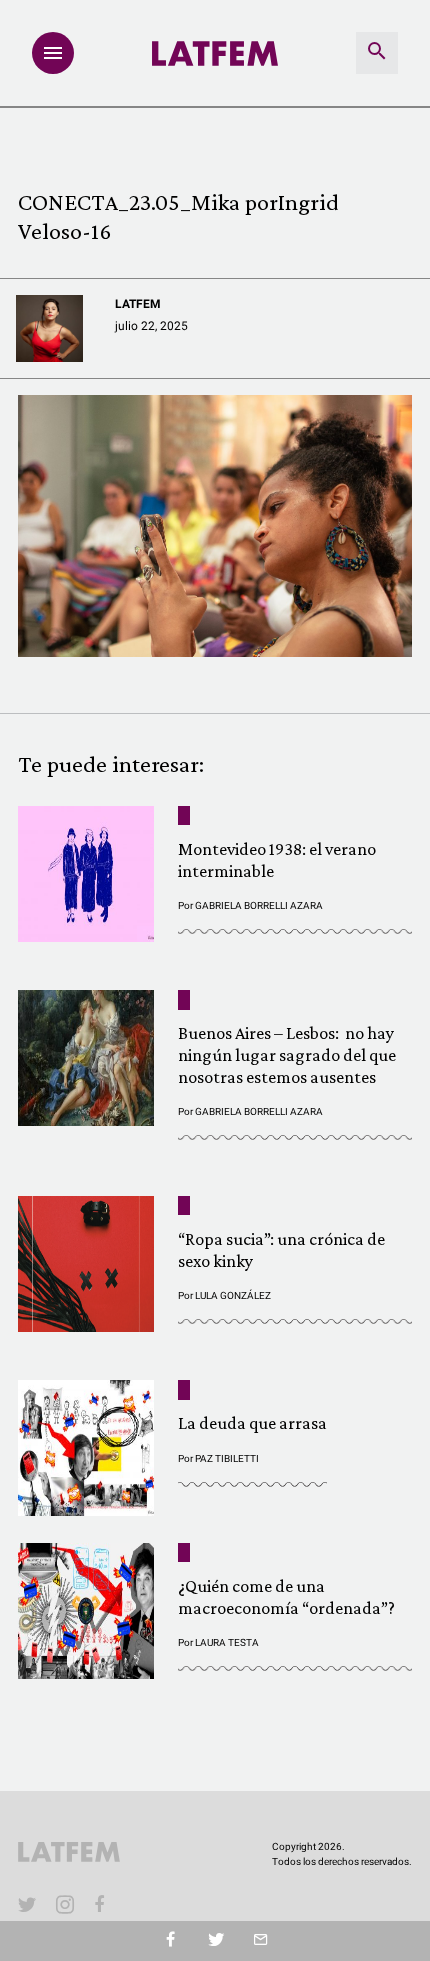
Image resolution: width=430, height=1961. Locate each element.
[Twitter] (215, 1941)
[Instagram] (65, 1904)
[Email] (260, 1941)
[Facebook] (103, 1904)
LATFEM (138, 304)
